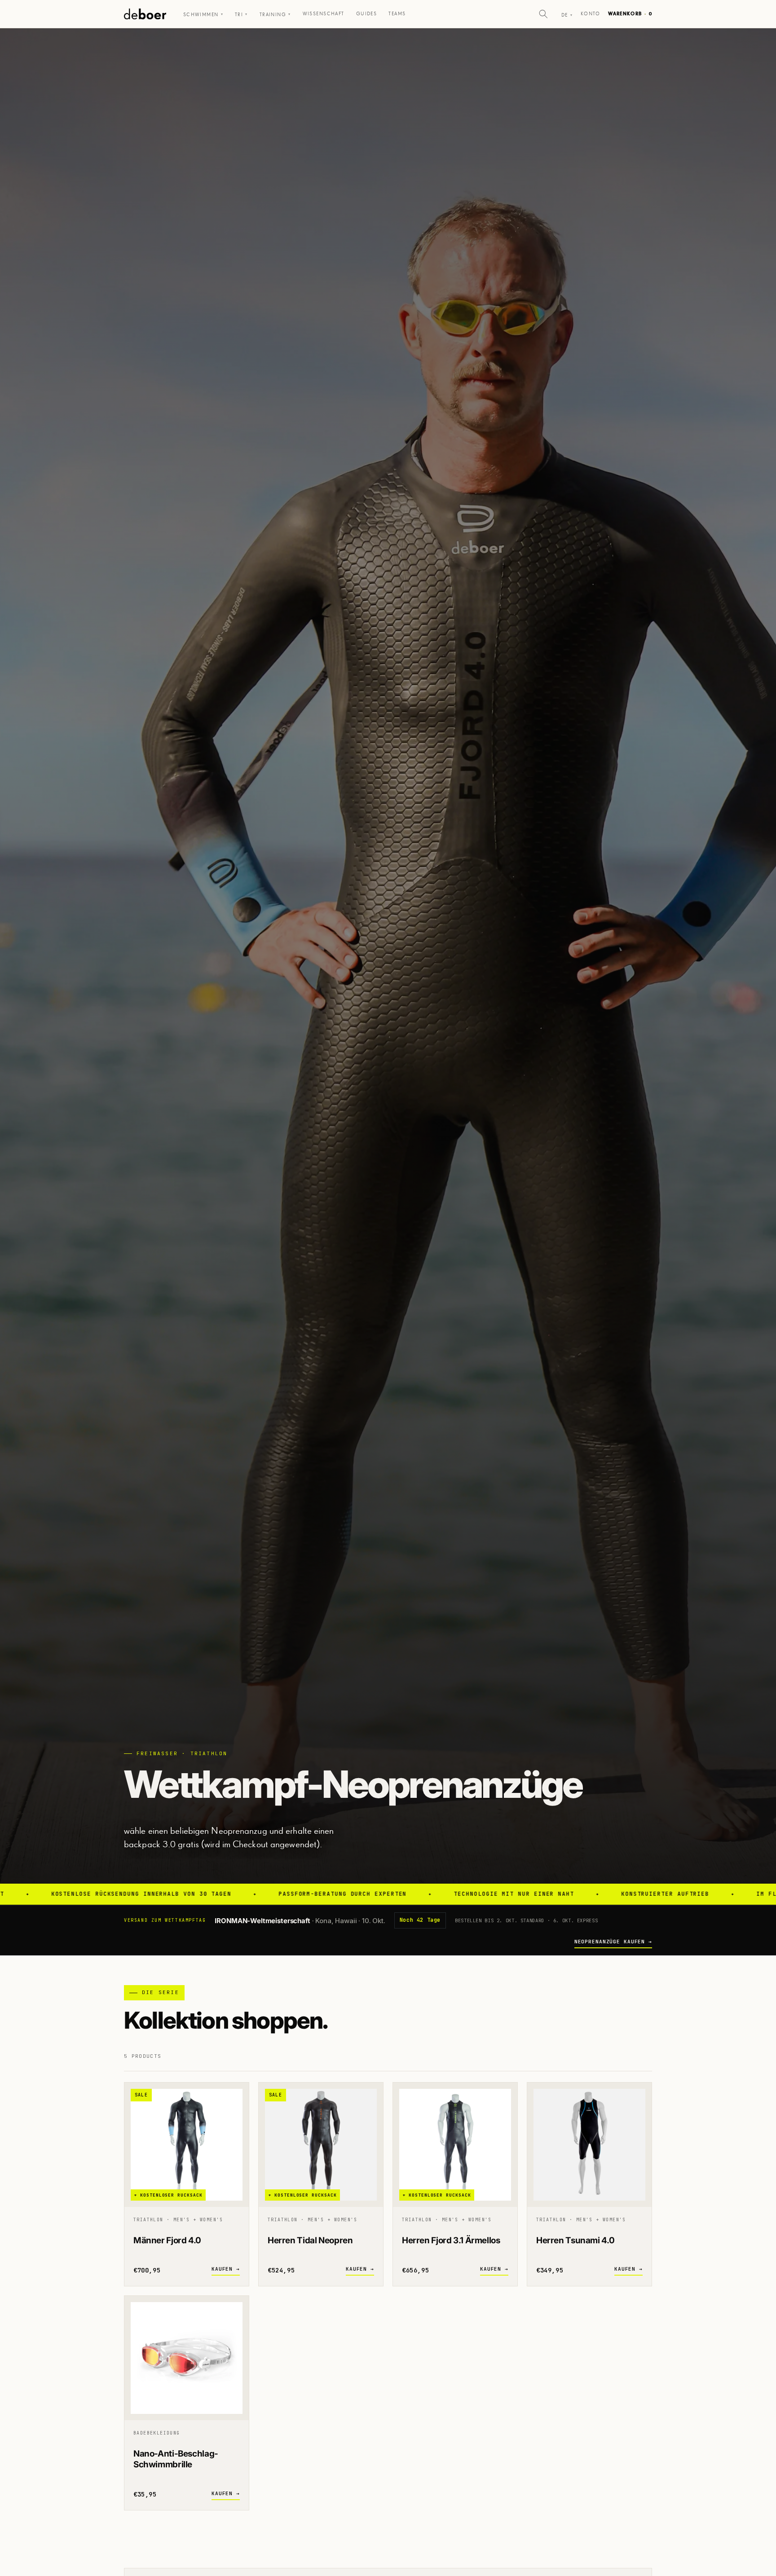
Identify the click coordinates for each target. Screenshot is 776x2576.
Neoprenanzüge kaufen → (613, 1942)
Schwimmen (203, 15)
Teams (397, 14)
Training (275, 15)
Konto (590, 14)
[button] (543, 14)
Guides (367, 14)
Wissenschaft (324, 14)
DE (567, 15)
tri (241, 15)
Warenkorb (630, 14)
